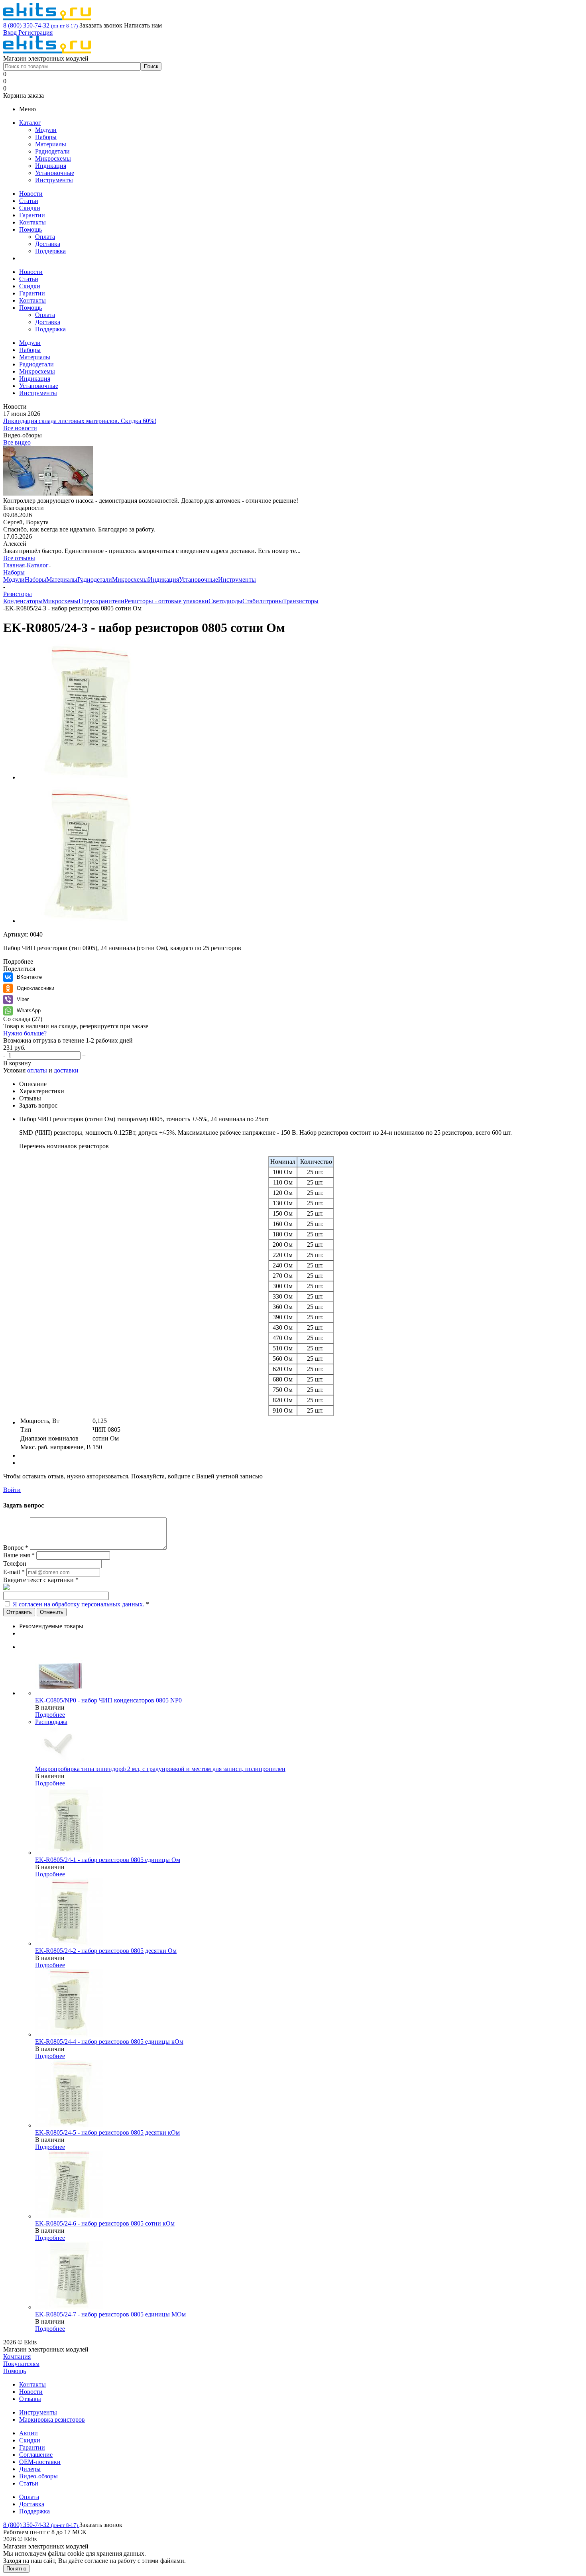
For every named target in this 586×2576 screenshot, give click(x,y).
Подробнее (50, 1715)
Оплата (45, 237)
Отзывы (30, 2399)
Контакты (32, 222)
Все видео (17, 442)
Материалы (51, 144)
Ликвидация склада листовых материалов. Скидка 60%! (80, 421)
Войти (12, 1490)
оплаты (37, 1070)
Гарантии (32, 215)
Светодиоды (225, 601)
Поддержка (50, 251)
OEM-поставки (40, 2462)
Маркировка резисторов (52, 2420)
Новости (31, 194)
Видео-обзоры (38, 2476)
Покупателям (21, 2364)
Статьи (29, 201)
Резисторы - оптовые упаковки (166, 601)
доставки (66, 1070)
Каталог (30, 123)
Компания (17, 2357)
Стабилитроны (263, 601)
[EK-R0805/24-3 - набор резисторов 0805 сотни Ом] (87, 777)
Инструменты (54, 180)
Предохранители (101, 601)
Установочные (55, 173)
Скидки (30, 208)
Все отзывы (19, 558)
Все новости (20, 428)
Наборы (46, 137)
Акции (29, 2433)
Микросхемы (53, 158)
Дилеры (30, 2469)
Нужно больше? (25, 1033)
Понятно (16, 2569)
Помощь (30, 229)
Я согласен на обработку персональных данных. (79, 1604)
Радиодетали (52, 151)
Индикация (51, 166)
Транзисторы (301, 601)
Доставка (48, 244)
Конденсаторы (23, 601)
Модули (46, 130)
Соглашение (36, 2455)
